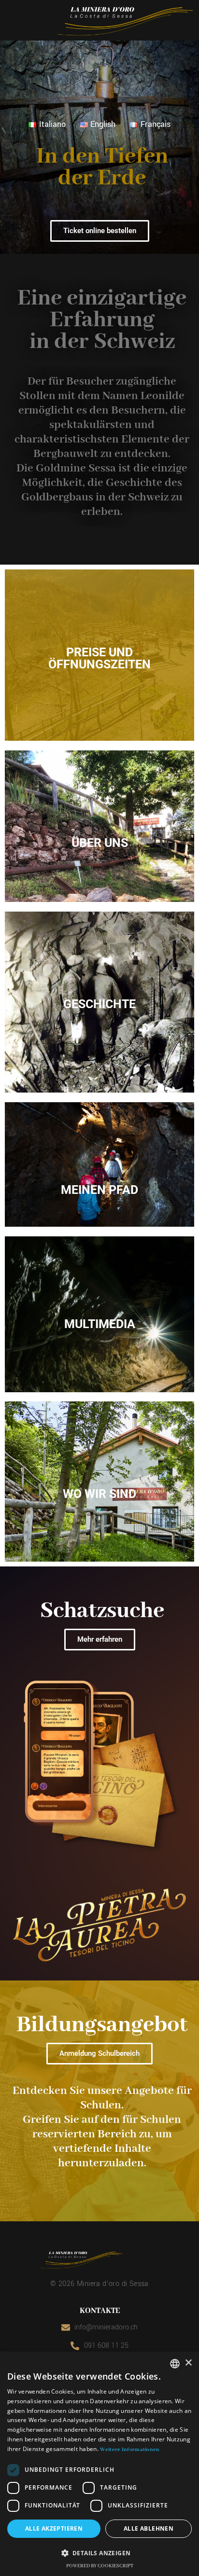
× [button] (188, 2363)
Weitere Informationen (130, 2450)
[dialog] (99, 2464)
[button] (99, 2553)
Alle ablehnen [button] (149, 2528)
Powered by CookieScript (100, 2566)
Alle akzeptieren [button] (54, 2528)
